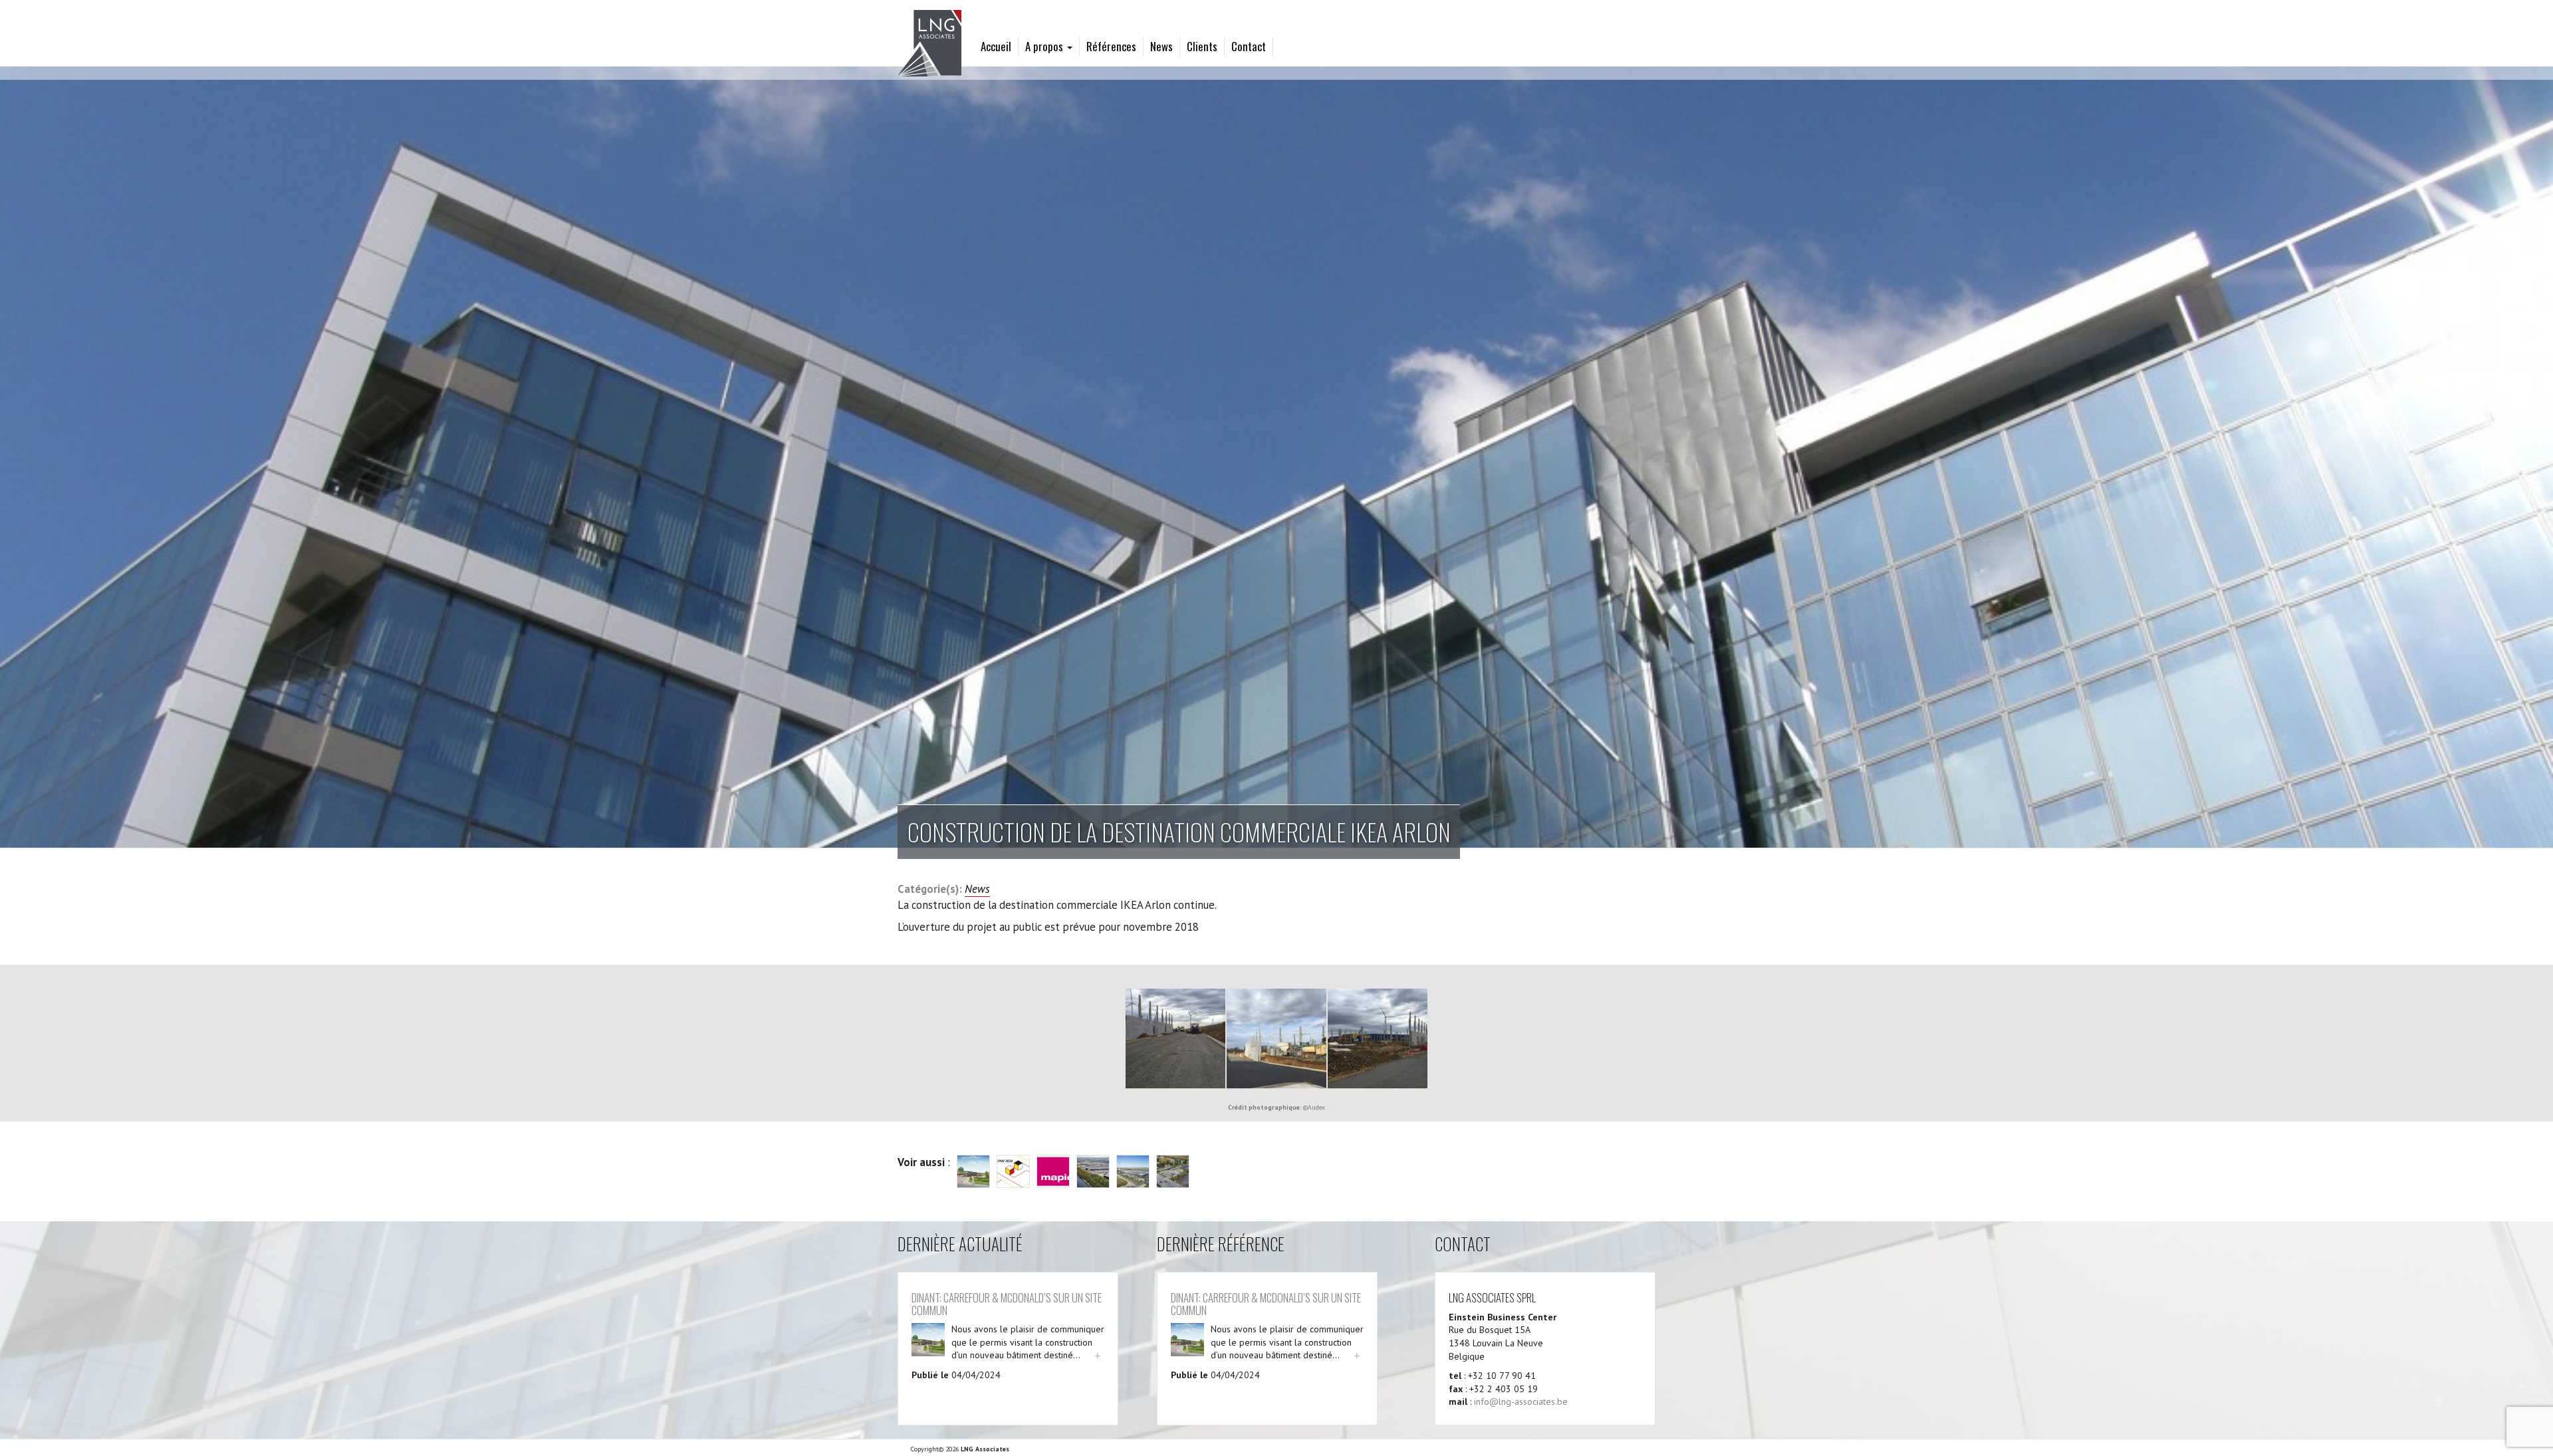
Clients (1202, 46)
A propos (1045, 46)
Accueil (996, 46)
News (1161, 46)
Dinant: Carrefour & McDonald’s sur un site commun (1007, 1303)
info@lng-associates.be (1521, 1401)
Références (1111, 46)
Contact (1249, 46)
